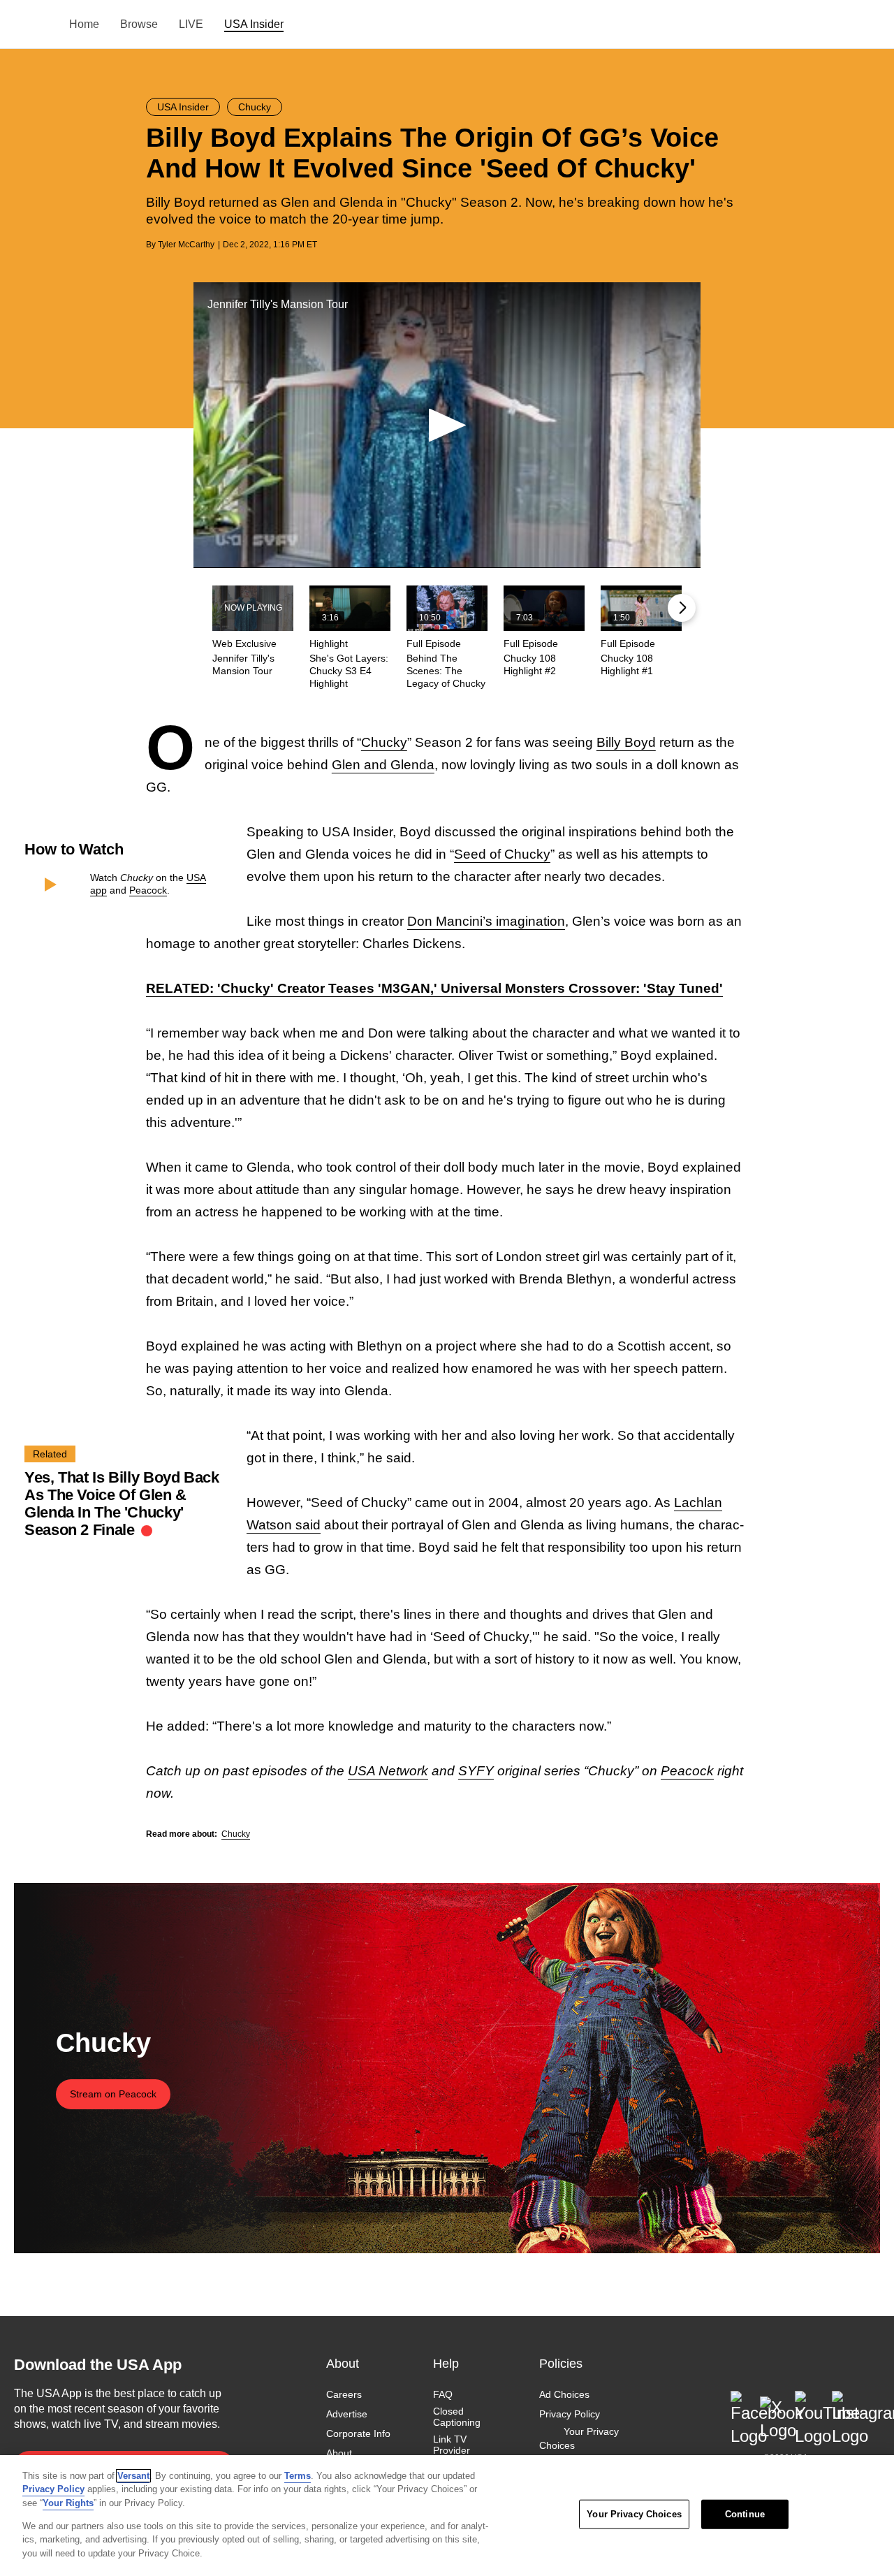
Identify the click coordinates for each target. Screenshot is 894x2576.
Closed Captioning (457, 2417)
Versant (133, 2476)
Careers (344, 2394)
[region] (447, 2516)
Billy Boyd (626, 742)
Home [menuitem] (84, 24)
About (339, 2454)
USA (32, 25)
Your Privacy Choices (579, 2439)
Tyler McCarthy (186, 245)
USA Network (388, 1771)
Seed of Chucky (502, 854)
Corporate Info (358, 2434)
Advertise (347, 2414)
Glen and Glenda (383, 765)
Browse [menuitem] (139, 24)
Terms (298, 2476)
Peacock (148, 890)
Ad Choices (564, 2394)
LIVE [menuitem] (191, 24)
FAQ (443, 2394)
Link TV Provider (452, 2445)
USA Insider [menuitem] (254, 24)
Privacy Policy (570, 2414)
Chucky (384, 742)
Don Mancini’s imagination (486, 921)
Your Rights (68, 2503)
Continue (745, 2514)
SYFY (476, 1771)
